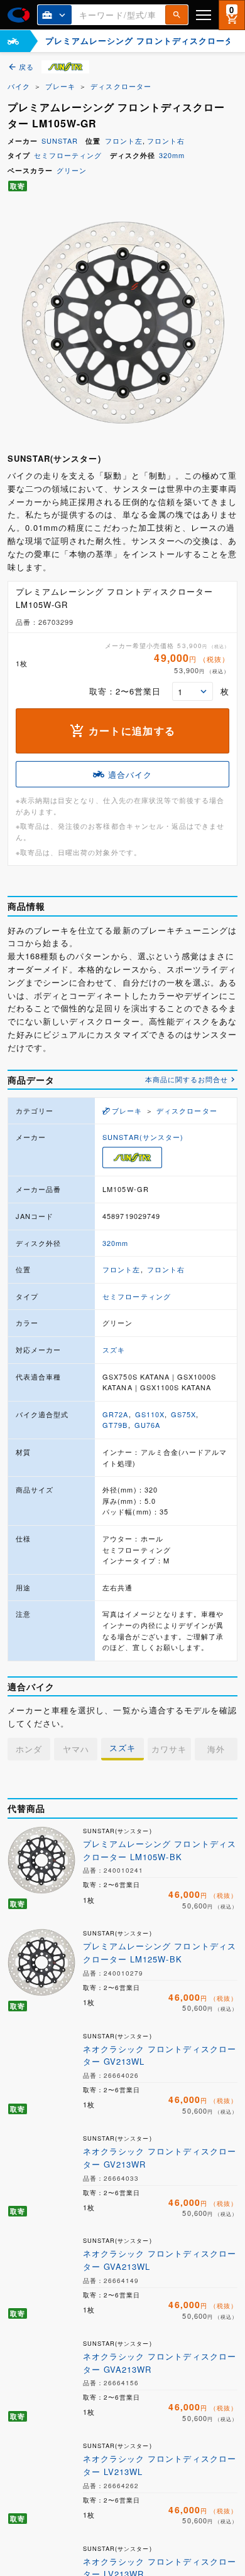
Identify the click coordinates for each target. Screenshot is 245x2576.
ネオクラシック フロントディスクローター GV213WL (160, 2055)
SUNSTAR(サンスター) (143, 1137)
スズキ (114, 1349)
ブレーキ (60, 86)
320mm (172, 155)
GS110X (150, 1414)
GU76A (147, 1425)
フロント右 (166, 141)
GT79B (115, 1425)
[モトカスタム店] (13, 41)
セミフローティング (68, 155)
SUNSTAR (60, 141)
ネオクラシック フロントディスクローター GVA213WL (160, 2260)
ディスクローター (121, 86)
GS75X (183, 1414)
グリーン (72, 170)
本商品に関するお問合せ (187, 1079)
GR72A (115, 1414)
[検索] (177, 15)
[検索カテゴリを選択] (55, 15)
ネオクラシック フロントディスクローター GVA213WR (160, 2363)
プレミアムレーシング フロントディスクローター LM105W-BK (160, 1850)
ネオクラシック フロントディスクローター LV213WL (160, 2465)
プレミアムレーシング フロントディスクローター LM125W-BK (160, 1952)
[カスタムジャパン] (19, 15)
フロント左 (124, 141)
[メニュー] (204, 15)
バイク (19, 86)
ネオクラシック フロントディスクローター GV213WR (160, 2158)
